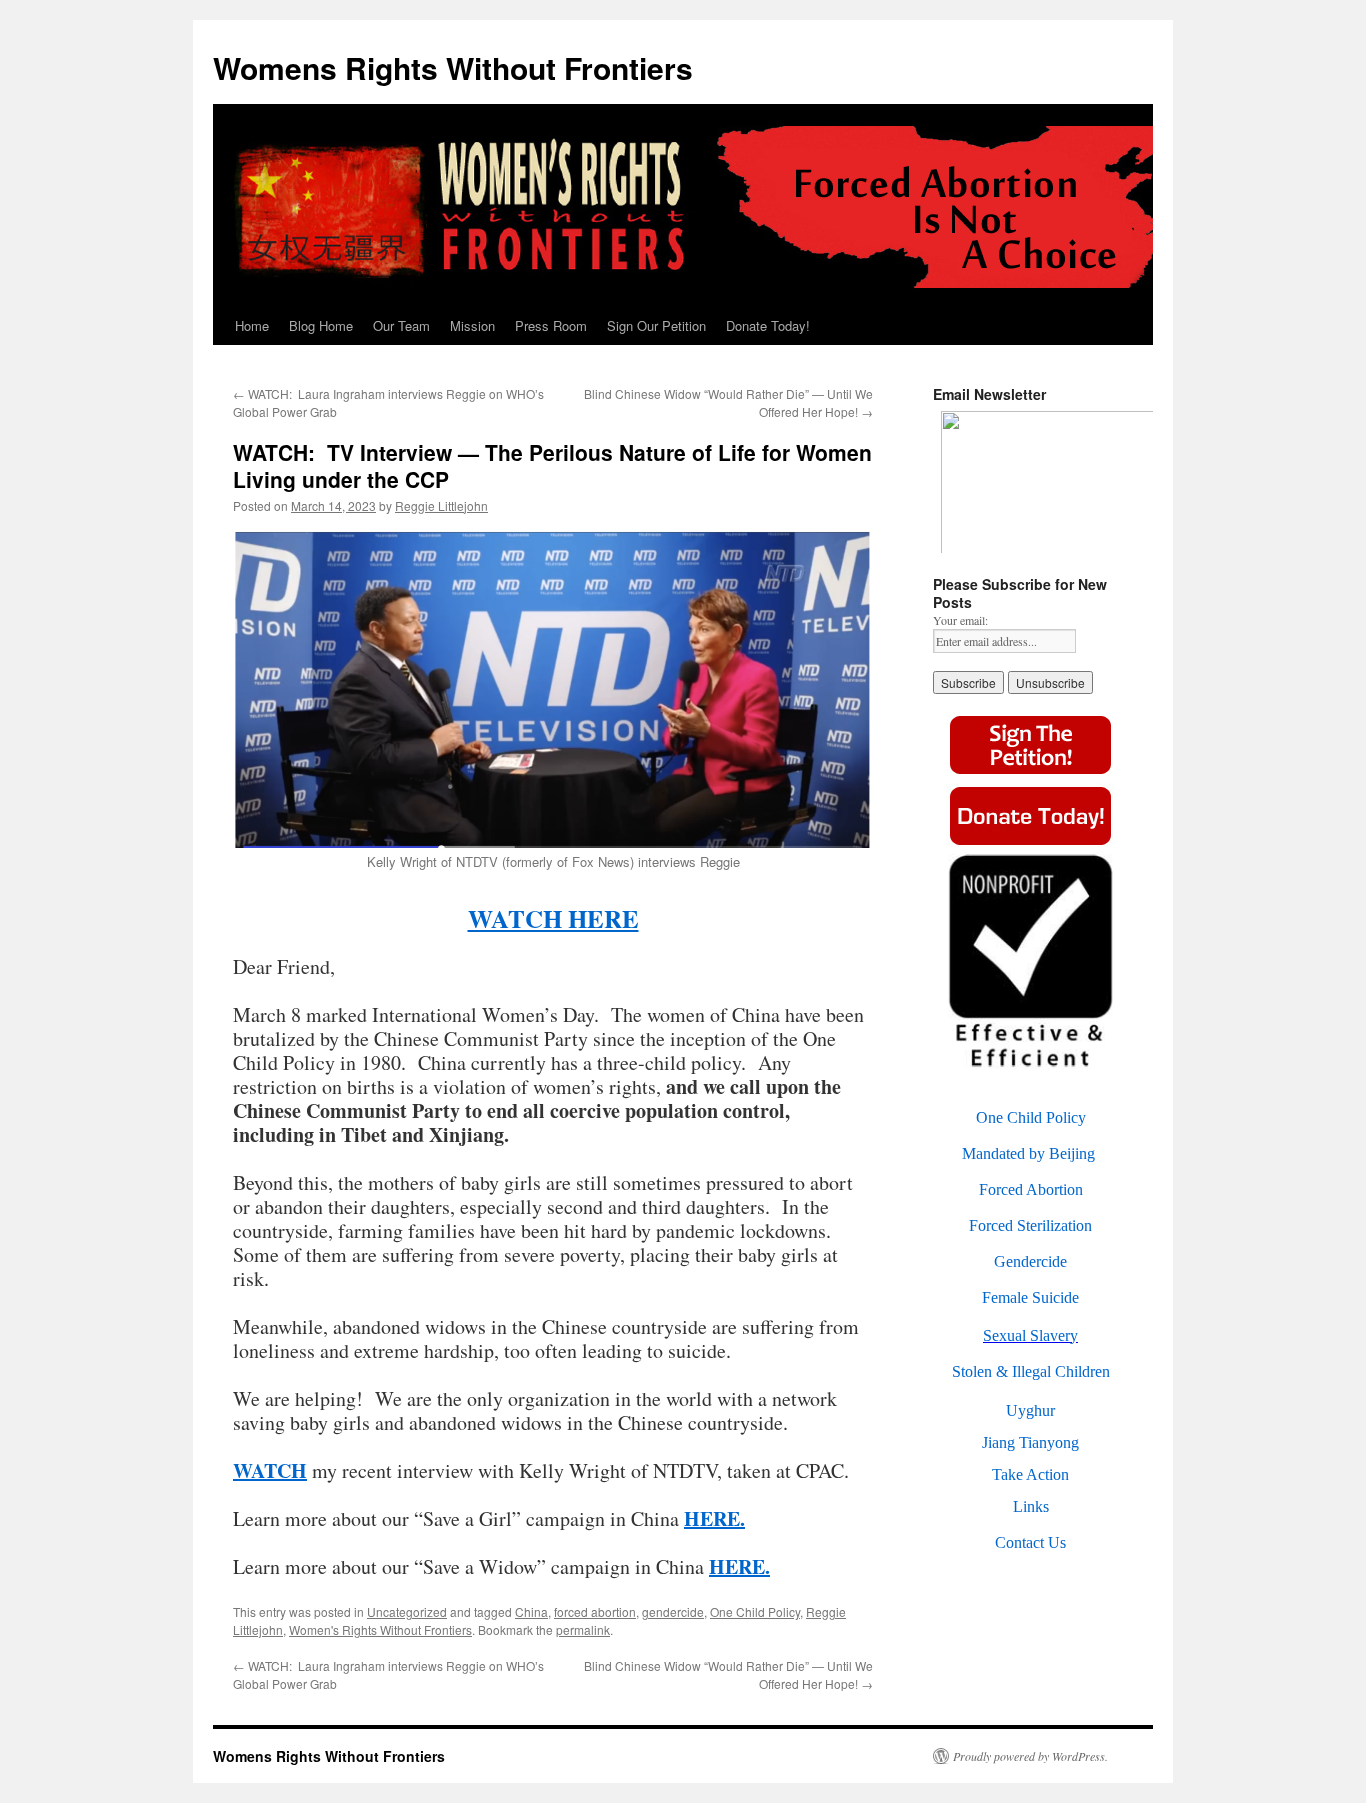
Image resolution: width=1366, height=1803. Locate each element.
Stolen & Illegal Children (1031, 1371)
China (531, 1611)
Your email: (960, 620)
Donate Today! (768, 325)
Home (252, 325)
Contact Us (1030, 1542)
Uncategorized (407, 1611)
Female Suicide (1030, 1297)
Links (1031, 1506)
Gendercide (1030, 1261)
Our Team (401, 325)
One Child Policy (755, 1611)
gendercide (673, 1611)
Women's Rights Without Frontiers (380, 1629)
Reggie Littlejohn (441, 505)
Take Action (1030, 1474)
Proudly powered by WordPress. (1030, 1756)
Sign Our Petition (656, 325)
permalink (583, 1629)
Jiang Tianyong (1030, 1442)
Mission (472, 325)
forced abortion (595, 1611)
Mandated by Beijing (1028, 1153)
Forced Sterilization (1030, 1225)
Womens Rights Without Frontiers (453, 67)
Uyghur (1030, 1410)
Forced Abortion (1031, 1189)
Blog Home (321, 325)
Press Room (551, 325)
